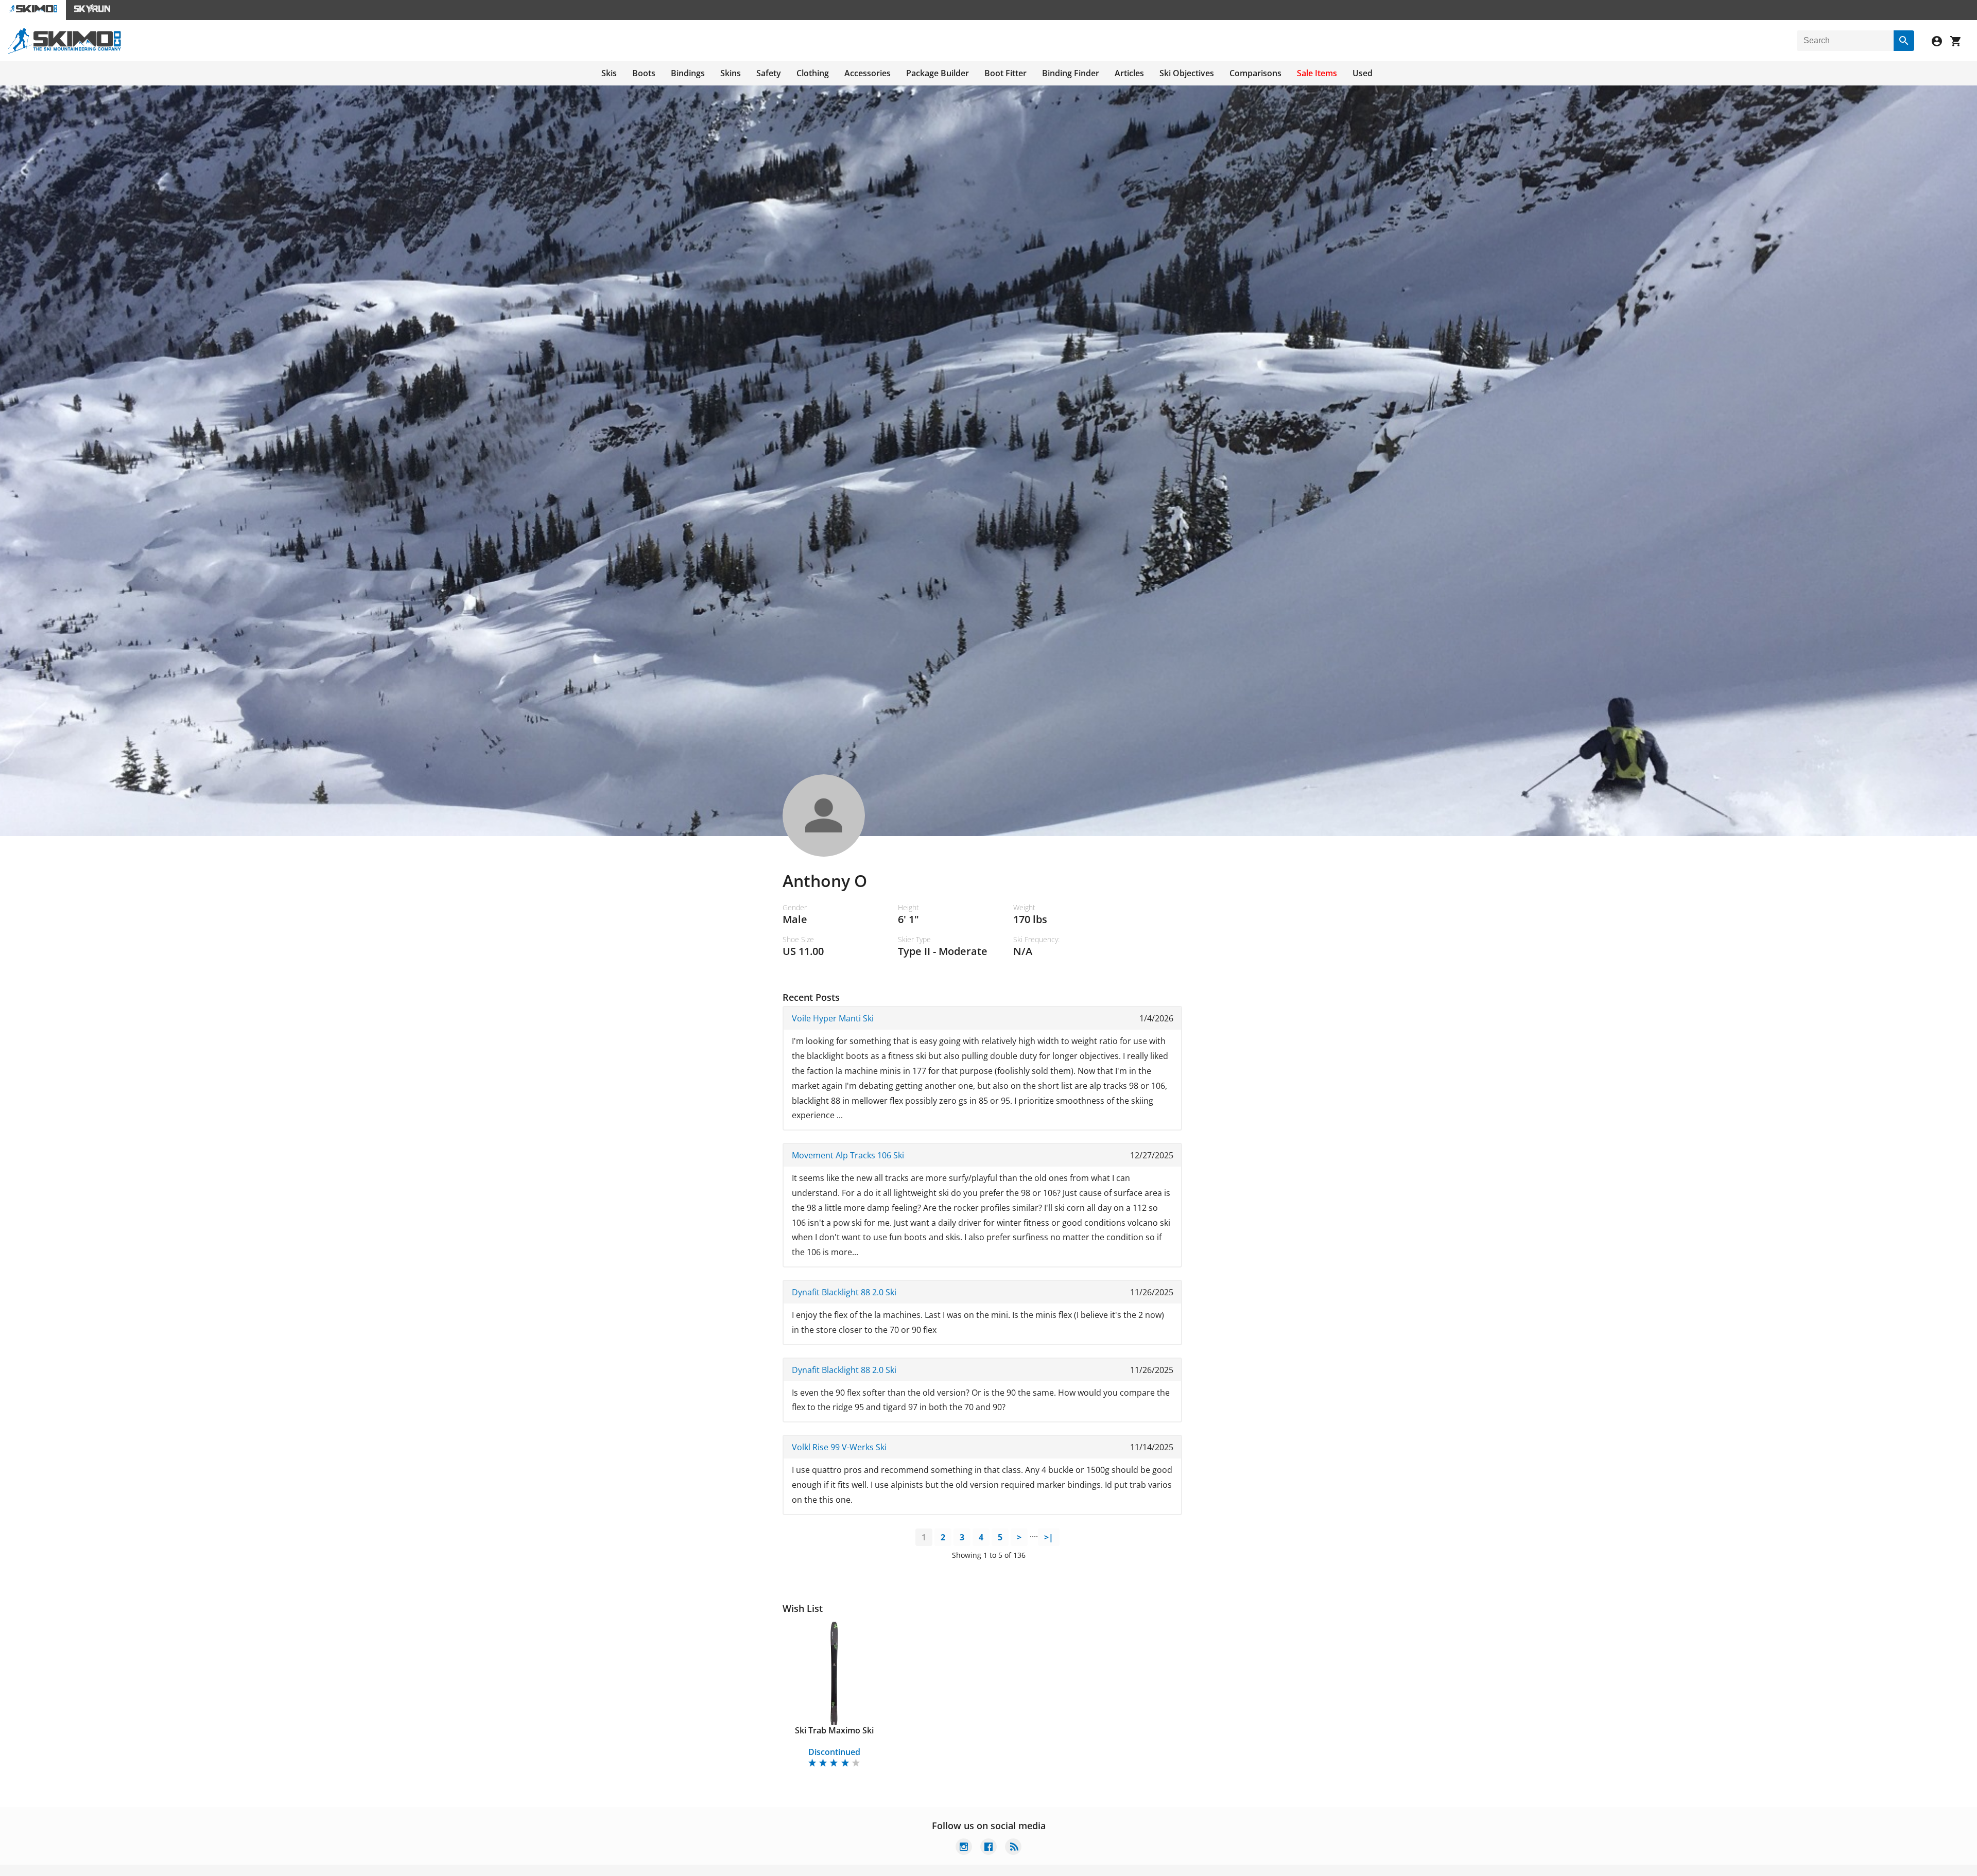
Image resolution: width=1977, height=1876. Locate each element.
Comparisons (1255, 73)
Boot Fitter (1005, 73)
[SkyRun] (92, 10)
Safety (769, 73)
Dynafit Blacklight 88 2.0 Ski (844, 1292)
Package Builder (938, 73)
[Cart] (1959, 42)
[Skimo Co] (65, 51)
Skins (731, 73)
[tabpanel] (834, 1696)
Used (1363, 73)
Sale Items (1317, 73)
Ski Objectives (1187, 73)
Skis (609, 73)
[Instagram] (964, 1848)
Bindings (688, 73)
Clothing (813, 73)
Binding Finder (1071, 73)
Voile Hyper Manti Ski (833, 1018)
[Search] (1904, 41)
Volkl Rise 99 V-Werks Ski (839, 1447)
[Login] (1941, 42)
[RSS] (1013, 1848)
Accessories (868, 73)
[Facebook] (989, 1848)
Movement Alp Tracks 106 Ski (848, 1155)
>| (1049, 1537)
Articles (1129, 73)
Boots (644, 73)
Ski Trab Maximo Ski (834, 1730)
